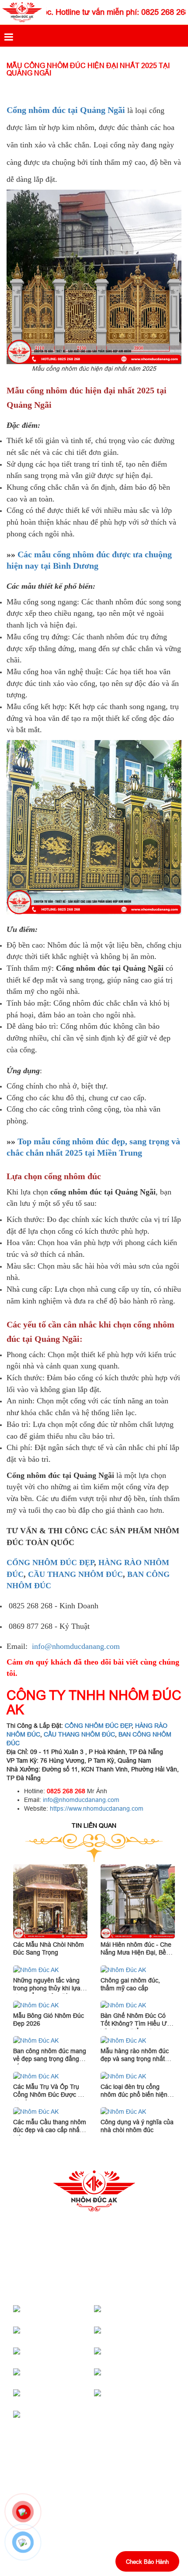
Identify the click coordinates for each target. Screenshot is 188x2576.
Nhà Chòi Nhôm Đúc (70, 2334)
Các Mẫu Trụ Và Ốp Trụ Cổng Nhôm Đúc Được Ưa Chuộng (50, 2095)
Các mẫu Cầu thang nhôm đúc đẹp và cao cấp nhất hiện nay (50, 2130)
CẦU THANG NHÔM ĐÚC (75, 1574)
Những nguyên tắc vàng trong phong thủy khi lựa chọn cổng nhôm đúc (47, 1988)
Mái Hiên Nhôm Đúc (151, 2313)
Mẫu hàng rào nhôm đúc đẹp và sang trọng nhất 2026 (135, 2059)
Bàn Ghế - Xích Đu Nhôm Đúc (66, 2397)
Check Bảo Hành (147, 2562)
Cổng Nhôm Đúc (70, 2313)
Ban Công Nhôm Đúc (151, 2376)
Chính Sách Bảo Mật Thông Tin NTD (64, 2508)
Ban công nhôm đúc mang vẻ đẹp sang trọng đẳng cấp (50, 2059)
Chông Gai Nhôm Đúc (71, 2418)
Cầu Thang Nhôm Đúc (152, 2334)
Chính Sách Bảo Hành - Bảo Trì (57, 2478)
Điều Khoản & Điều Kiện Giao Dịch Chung (71, 2522)
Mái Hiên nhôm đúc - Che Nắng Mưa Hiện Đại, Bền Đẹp (136, 1952)
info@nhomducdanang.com (76, 1646)
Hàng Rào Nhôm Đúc (70, 2376)
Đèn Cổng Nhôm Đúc (70, 2355)
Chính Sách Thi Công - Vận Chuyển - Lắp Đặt (77, 2493)
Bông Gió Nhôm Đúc (151, 2397)
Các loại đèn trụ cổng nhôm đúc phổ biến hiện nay (134, 2095)
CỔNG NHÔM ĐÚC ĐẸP (50, 1563)
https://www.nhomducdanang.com (97, 1808)
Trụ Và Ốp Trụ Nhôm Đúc (145, 2355)
